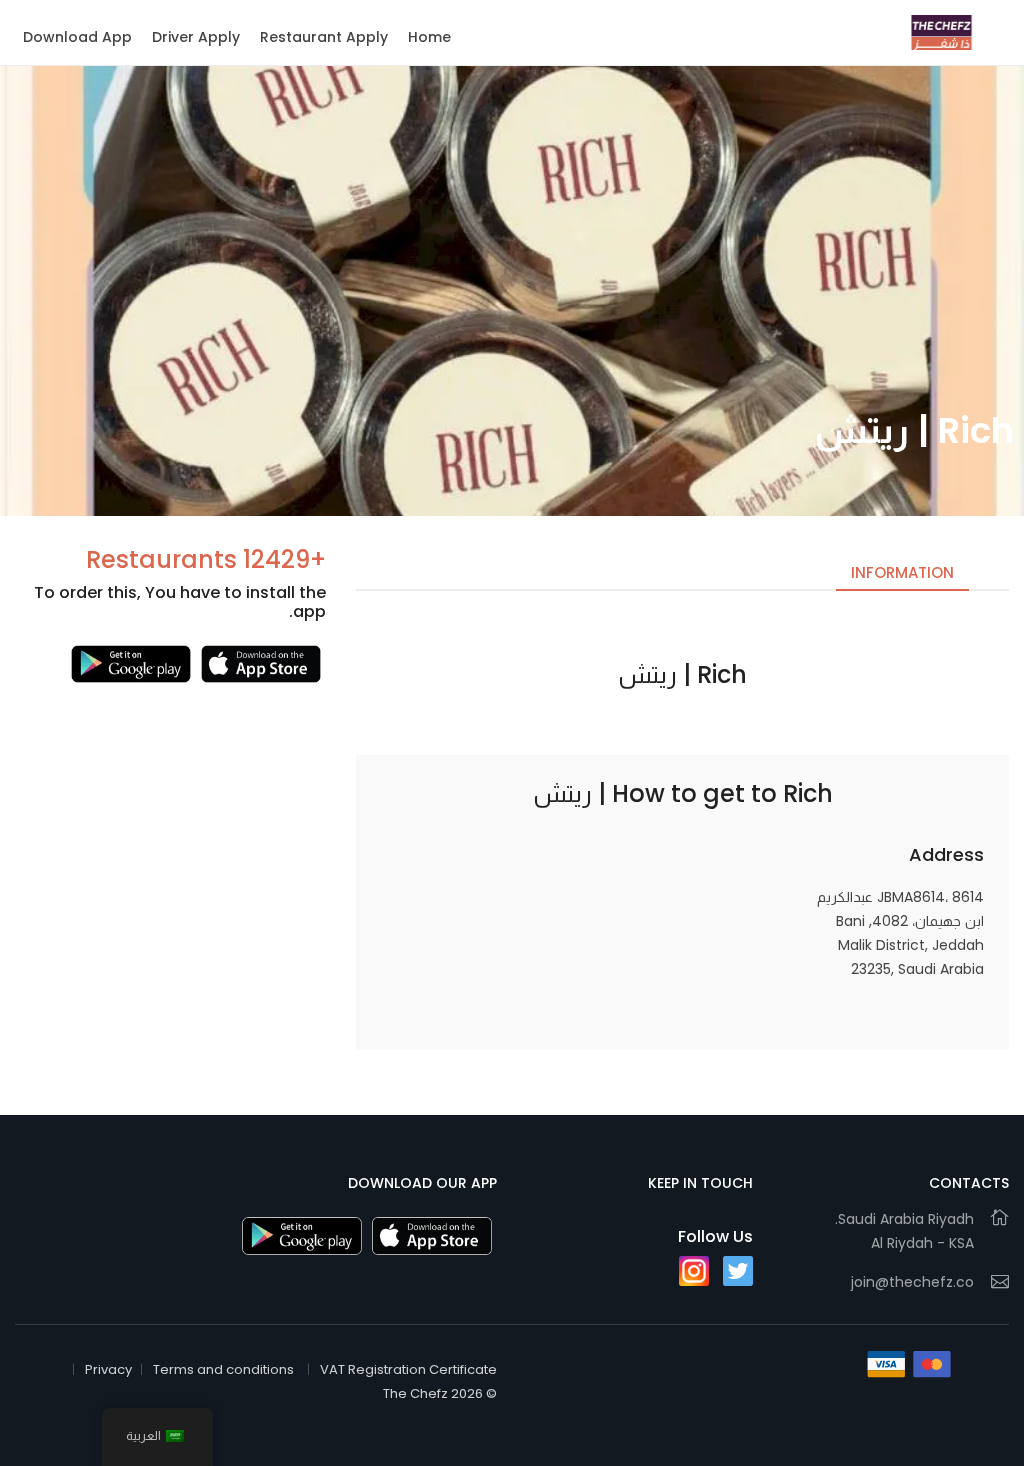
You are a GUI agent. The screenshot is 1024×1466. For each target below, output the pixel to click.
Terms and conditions (223, 1369)
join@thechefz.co (912, 1282)
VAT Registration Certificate (408, 1369)
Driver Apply (196, 37)
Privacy (108, 1369)
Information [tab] (902, 572)
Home (429, 37)
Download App (77, 37)
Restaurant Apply (324, 37)
